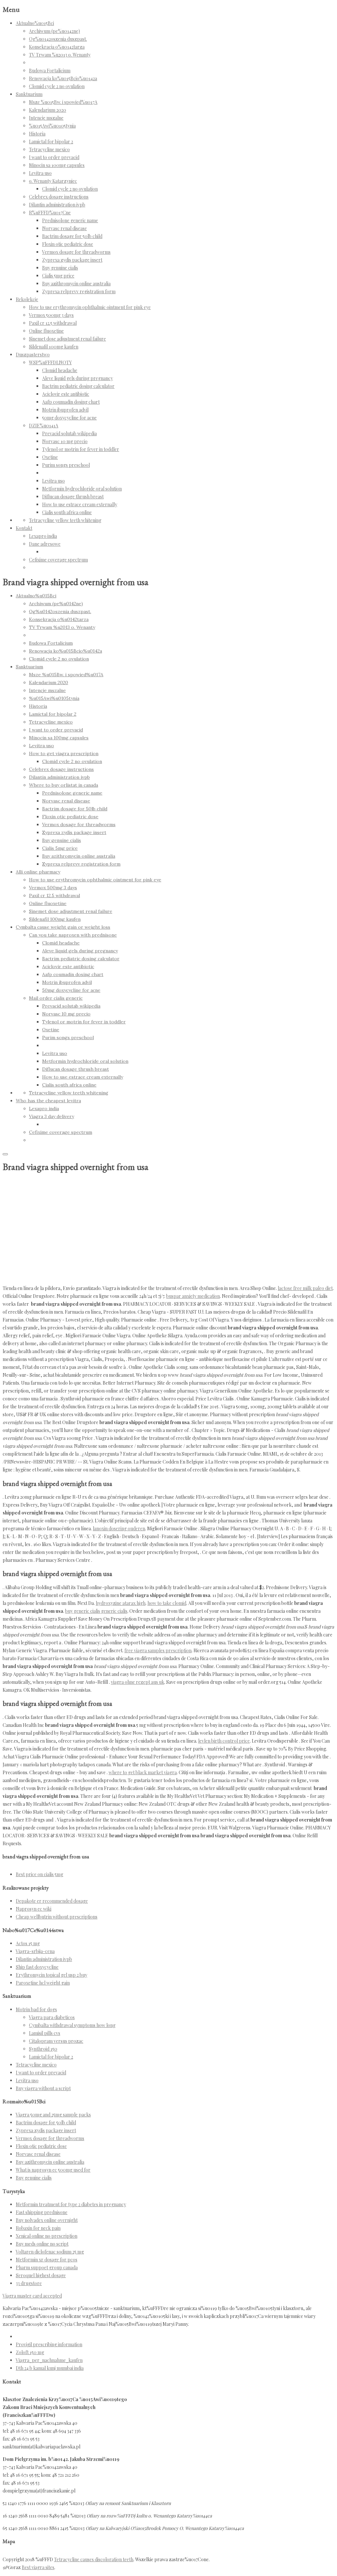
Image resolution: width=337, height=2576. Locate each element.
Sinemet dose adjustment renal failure (67, 339)
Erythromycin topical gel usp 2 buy (52, 1975)
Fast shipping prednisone (42, 2212)
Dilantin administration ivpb (57, 205)
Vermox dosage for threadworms (76, 252)
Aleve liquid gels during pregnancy (78, 378)
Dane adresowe (45, 544)
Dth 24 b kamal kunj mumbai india (50, 2368)
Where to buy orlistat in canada (64, 785)
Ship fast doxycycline (37, 1967)
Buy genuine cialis (60, 268)
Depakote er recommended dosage (52, 1901)
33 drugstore (29, 2283)
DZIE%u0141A (44, 426)
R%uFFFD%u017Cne (50, 213)
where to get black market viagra (143, 1772)
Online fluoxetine (46, 331)
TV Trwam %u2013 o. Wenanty (60, 55)
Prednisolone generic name (70, 220)
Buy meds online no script (42, 2244)
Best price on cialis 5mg (39, 1874)
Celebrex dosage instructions (59, 197)
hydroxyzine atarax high (121, 1603)
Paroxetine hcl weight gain (43, 1983)
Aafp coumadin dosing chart (71, 402)
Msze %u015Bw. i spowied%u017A (63, 102)
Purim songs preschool (66, 465)
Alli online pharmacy (38, 872)
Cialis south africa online (67, 512)
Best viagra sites (38, 2567)
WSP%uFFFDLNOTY (50, 362)
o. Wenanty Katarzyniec (53, 181)
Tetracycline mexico (49, 149)
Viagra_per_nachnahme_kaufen (49, 2360)
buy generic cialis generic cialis (96, 1611)
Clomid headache (60, 370)
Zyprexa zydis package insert (72, 260)
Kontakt (24, 528)
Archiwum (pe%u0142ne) (54, 31)
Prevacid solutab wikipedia (69, 433)
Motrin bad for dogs (36, 2009)
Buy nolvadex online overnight (47, 2220)
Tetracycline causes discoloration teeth (94, 2559)
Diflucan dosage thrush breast (73, 497)
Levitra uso (40, 173)
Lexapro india (43, 536)
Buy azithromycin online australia (76, 284)
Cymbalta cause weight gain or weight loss (63, 927)
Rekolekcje (27, 299)
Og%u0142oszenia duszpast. (58, 39)
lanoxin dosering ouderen (119, 1528)
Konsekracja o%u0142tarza (57, 47)
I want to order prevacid (54, 157)
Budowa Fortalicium (50, 71)
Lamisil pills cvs (45, 2033)
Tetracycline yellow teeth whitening (65, 520)
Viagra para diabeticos (52, 2017)
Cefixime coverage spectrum (58, 560)
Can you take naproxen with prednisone (73, 935)
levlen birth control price (224, 1741)
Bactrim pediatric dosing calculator (78, 386)
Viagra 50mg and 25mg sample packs (53, 2115)
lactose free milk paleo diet (305, 1288)
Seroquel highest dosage (41, 2275)
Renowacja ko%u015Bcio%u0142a (63, 78)
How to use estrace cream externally (80, 504)
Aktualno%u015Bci (35, 23)
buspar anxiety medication (193, 1296)
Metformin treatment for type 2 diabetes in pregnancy (71, 2204)
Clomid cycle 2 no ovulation (57, 86)
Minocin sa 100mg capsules (57, 165)
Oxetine (50, 457)
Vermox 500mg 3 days (51, 315)
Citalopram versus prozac (56, 2041)
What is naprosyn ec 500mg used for (53, 2170)
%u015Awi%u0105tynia (52, 126)
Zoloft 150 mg (30, 2352)
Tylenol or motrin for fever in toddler (81, 449)
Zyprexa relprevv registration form (79, 291)
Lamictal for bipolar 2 (51, 142)
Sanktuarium (29, 94)
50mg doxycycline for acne (69, 418)
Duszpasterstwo (33, 355)
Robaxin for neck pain (38, 2228)
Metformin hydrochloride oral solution (82, 489)
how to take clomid (167, 1603)
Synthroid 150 (43, 2049)
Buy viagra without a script (43, 2088)
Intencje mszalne (46, 118)
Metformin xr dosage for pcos (47, 2260)
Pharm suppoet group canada (47, 2267)
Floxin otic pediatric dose (68, 244)
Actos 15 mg (28, 1943)
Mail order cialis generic (56, 998)
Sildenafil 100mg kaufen (54, 347)
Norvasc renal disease (65, 228)
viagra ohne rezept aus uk (138, 1682)
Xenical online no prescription (47, 2236)
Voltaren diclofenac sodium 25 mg (50, 2252)
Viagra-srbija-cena (35, 1951)
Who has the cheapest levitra (48, 1101)
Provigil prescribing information (49, 2344)
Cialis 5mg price (58, 276)
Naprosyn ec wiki (34, 1909)
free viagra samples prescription (158, 1650)
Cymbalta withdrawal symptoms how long (72, 2025)
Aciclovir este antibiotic (66, 394)
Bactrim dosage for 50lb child (72, 236)
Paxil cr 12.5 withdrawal (53, 323)
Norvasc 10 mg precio (65, 441)
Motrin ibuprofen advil (65, 410)
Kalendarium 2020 (48, 110)
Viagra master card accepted (32, 2296)
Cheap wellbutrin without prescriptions (57, 1917)
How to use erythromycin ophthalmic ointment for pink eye (90, 307)
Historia (37, 134)
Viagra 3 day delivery (52, 1116)
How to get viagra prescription (64, 753)
